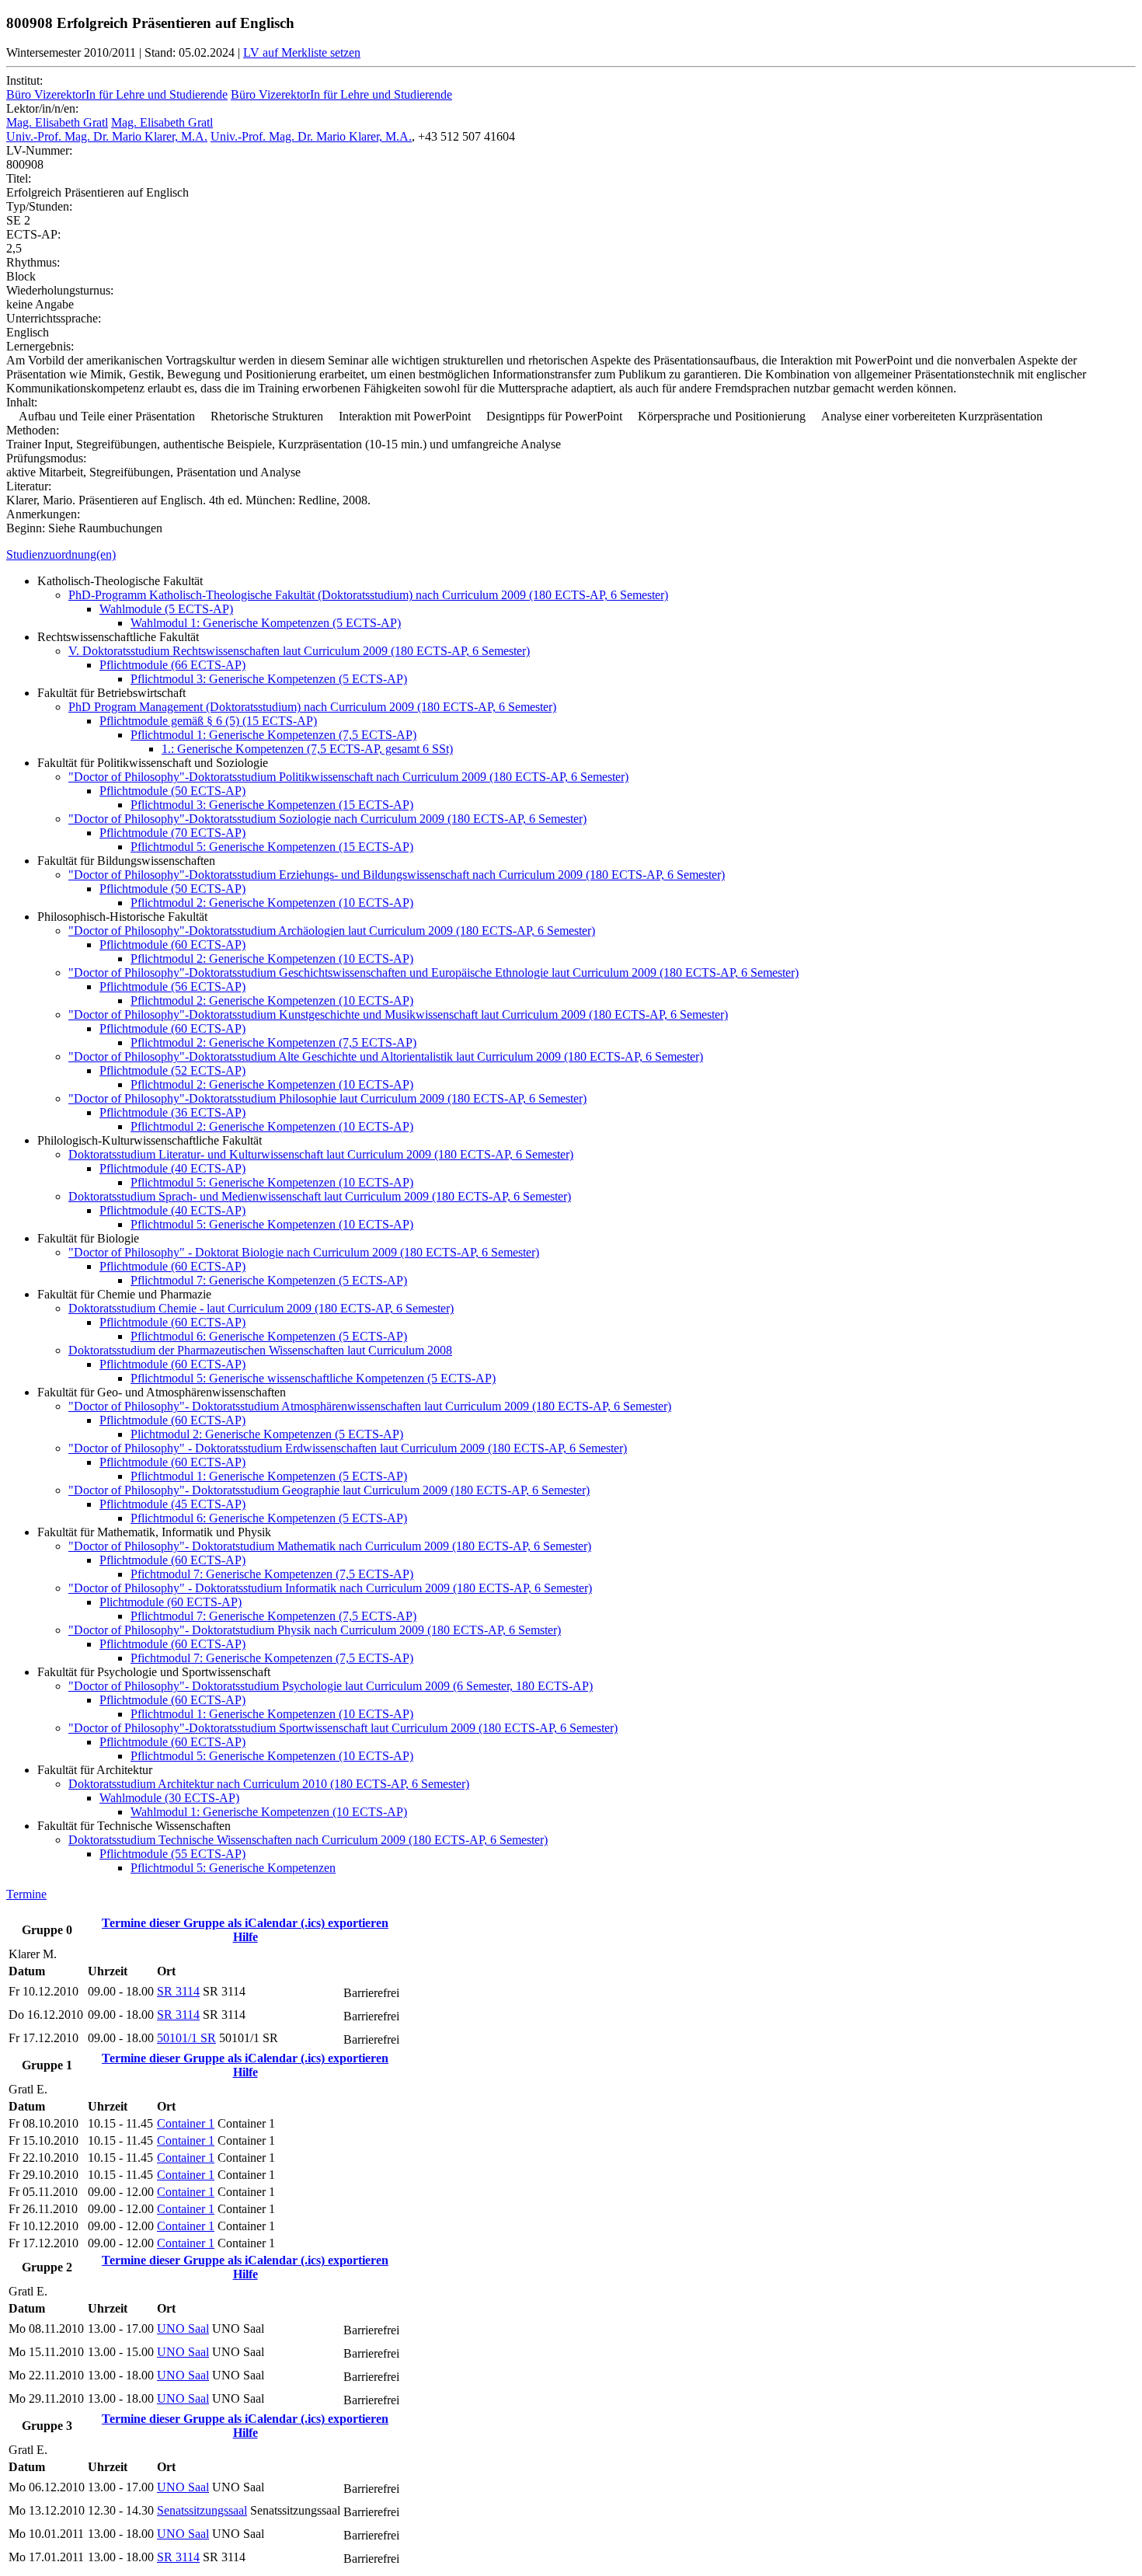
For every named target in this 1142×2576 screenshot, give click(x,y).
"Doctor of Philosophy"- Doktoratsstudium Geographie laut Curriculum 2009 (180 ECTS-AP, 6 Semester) (329, 1490)
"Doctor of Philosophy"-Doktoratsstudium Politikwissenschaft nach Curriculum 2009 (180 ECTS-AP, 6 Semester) (348, 777)
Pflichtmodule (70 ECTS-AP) (172, 833)
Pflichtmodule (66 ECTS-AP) (172, 665)
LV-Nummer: (39, 150)
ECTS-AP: (33, 234)
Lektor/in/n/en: (42, 108)
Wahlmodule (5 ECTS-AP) (166, 609)
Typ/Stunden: (39, 206)
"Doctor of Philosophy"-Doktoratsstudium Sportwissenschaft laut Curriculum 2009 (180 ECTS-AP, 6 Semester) (343, 1728)
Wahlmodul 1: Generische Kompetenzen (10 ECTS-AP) (269, 1812)
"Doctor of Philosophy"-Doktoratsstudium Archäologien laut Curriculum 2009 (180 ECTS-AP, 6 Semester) (332, 931)
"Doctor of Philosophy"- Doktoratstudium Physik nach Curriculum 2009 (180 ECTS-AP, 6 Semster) (315, 1630)
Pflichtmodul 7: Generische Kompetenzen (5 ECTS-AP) (269, 1280)
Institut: (24, 80)
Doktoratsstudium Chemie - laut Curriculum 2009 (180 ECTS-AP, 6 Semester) (261, 1308)
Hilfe (245, 1937)
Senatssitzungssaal (202, 2510)
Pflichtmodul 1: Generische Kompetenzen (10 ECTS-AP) (272, 1714)
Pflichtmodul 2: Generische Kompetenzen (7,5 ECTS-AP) (273, 1042)
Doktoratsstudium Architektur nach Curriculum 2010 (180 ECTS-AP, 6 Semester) (269, 1784)
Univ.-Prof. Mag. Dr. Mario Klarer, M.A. (107, 136)
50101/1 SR (186, 2038)
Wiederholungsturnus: (60, 290)
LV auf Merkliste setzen (302, 52)
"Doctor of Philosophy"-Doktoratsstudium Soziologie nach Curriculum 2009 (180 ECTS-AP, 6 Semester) (327, 819)
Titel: (19, 178)
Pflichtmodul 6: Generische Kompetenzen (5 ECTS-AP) (269, 1336)
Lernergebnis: (40, 346)
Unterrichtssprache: (54, 318)
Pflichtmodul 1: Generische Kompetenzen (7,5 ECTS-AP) (273, 735)
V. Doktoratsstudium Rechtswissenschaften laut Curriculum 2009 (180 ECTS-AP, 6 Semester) (299, 651)
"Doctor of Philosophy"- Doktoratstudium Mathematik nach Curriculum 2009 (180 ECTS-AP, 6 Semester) (330, 1546)
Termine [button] (26, 1894)
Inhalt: (22, 402)
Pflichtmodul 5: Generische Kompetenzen (233, 1868)
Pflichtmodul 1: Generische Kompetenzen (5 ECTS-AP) (269, 1476)
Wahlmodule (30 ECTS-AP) (169, 1798)
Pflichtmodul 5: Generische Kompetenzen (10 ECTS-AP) (272, 1182)
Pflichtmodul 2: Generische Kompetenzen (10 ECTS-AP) (272, 903)
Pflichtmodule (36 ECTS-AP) (172, 1112)
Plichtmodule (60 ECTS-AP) (171, 1602)
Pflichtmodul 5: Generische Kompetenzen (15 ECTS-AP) (272, 847)
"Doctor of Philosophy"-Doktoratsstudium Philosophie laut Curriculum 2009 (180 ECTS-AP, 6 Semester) (327, 1098)
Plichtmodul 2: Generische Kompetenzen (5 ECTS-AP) (267, 1434)
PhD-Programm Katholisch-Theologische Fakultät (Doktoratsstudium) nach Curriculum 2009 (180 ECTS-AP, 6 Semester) (368, 595)
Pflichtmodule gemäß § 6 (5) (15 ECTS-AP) (208, 721)
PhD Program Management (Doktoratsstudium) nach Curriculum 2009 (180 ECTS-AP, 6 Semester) (312, 707)
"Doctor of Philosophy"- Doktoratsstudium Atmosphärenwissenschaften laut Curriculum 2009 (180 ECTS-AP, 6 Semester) (370, 1406)
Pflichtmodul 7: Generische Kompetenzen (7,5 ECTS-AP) (273, 1616)
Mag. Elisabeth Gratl (57, 122)
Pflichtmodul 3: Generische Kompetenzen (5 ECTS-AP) (269, 679)
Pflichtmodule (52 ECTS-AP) (172, 1070)
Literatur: (29, 486)
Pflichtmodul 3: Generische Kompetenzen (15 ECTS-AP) (272, 805)
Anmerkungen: (43, 514)
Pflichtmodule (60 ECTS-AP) (172, 945)
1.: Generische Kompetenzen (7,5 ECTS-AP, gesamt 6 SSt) (307, 749)
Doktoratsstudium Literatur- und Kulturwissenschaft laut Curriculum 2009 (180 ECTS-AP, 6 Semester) (321, 1154)
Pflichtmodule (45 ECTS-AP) (172, 1504)
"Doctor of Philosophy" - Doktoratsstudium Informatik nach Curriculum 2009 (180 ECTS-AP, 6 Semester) (330, 1588)
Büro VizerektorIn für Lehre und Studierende (117, 94)
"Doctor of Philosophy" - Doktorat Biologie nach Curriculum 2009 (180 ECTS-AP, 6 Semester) (304, 1252)
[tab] (571, 555)
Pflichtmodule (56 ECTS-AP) (172, 986)
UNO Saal (183, 2329)
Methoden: (33, 430)
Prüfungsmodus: (46, 458)
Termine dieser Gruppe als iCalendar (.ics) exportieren (245, 1923)
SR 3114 (178, 1991)
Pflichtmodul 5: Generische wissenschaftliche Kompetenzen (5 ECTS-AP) (313, 1378)
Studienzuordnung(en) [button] (61, 554)
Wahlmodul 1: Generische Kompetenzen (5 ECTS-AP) (266, 623)
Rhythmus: (33, 262)
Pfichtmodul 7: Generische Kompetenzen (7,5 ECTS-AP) (272, 1574)
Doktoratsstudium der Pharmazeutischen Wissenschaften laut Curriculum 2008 (260, 1350)
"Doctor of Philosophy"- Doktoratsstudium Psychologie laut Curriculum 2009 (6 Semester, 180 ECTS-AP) (331, 1686)
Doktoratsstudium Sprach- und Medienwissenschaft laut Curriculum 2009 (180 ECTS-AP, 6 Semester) (320, 1196)
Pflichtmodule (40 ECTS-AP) (172, 1168)
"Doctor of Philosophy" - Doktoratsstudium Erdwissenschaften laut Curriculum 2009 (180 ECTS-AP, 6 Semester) (348, 1448)
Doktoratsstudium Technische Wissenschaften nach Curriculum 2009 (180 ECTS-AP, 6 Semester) (308, 1840)
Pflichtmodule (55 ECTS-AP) (172, 1854)
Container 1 (186, 2123)
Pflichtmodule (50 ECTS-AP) (172, 791)
